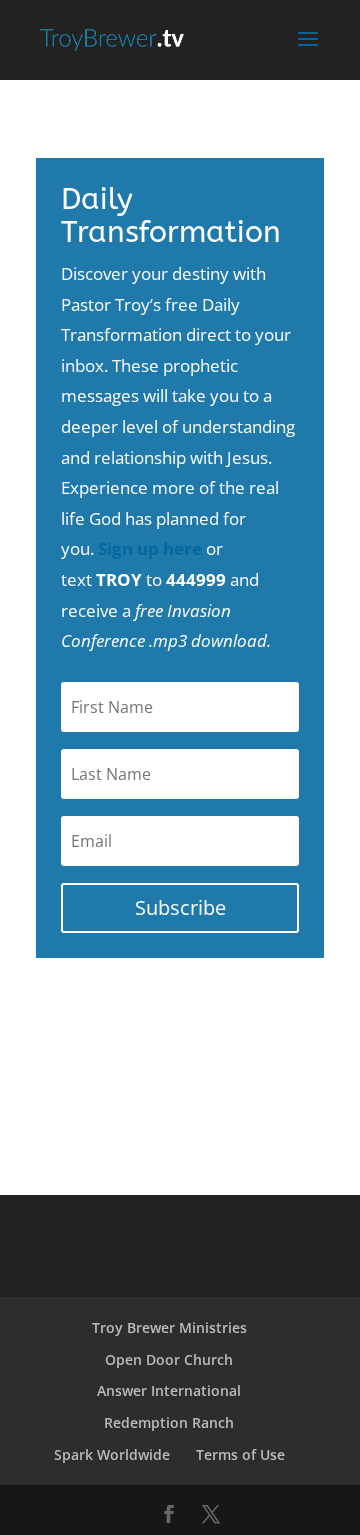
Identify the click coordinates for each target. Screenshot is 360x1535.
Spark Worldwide (112, 1454)
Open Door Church (169, 1359)
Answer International (169, 1390)
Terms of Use (240, 1454)
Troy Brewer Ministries (169, 1327)
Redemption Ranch (169, 1422)
